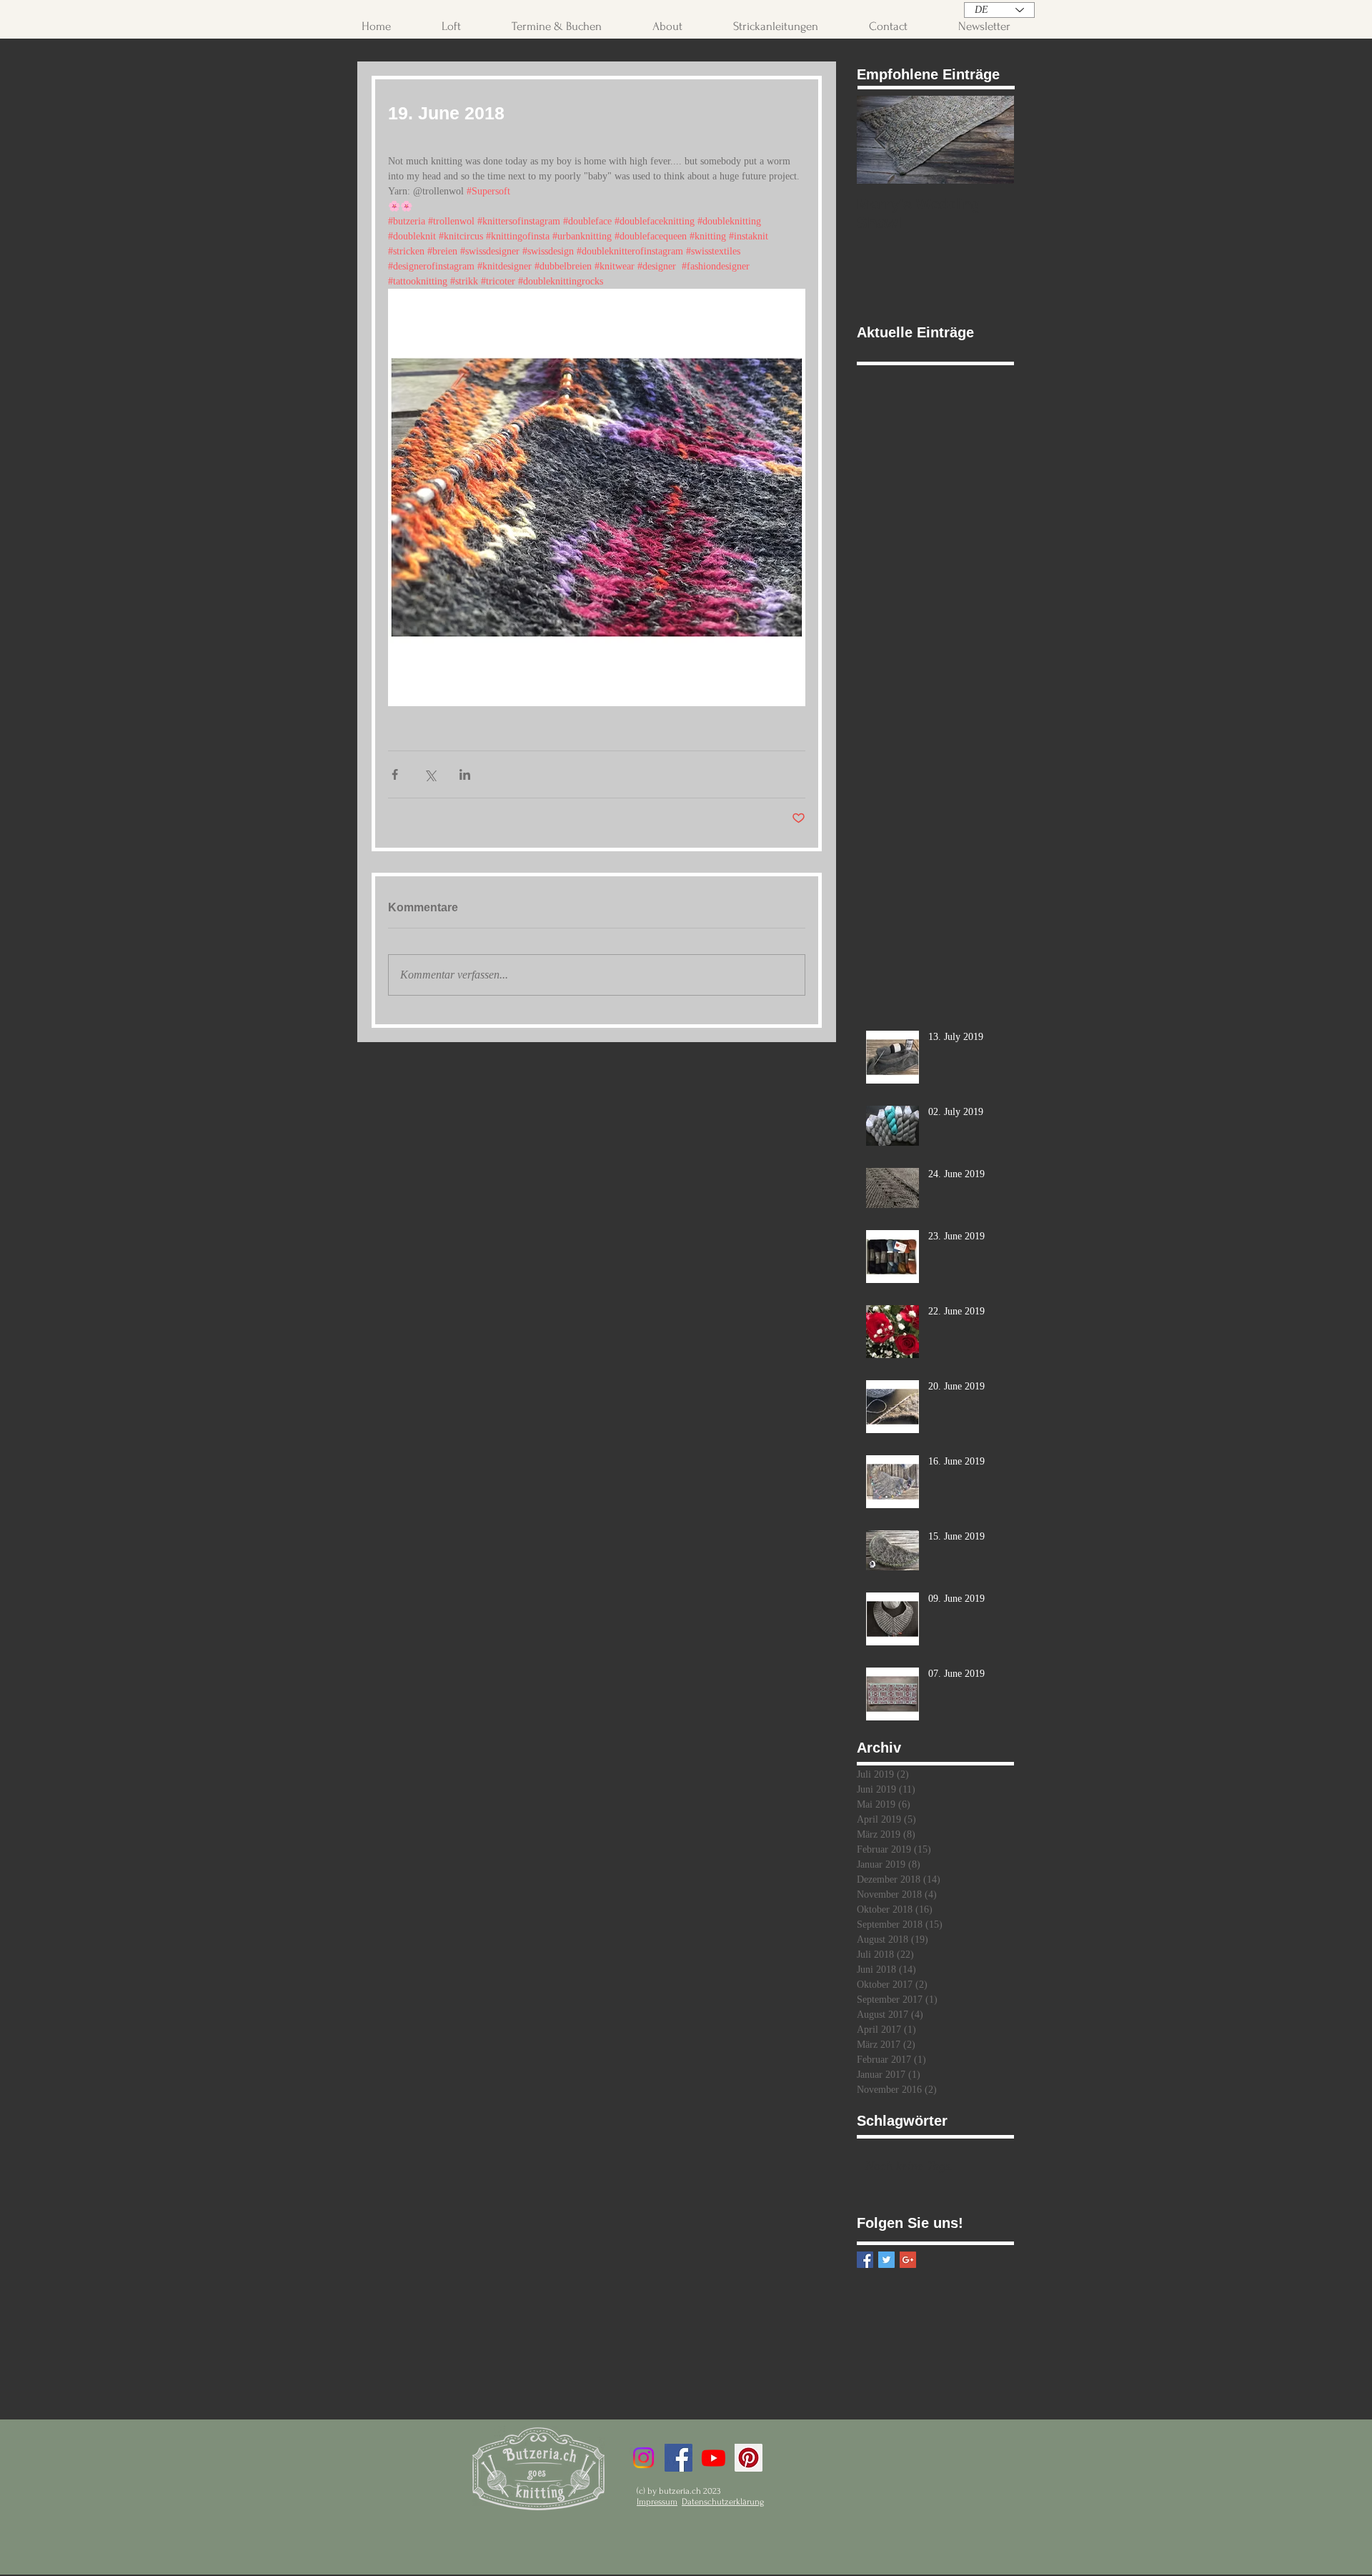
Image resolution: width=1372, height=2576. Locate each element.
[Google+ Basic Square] (908, 2260)
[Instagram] (643, 2458)
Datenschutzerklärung (723, 2502)
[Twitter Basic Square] (886, 2260)
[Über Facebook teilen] (395, 774)
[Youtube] (714, 2458)
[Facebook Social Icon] (678, 2458)
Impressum (657, 2502)
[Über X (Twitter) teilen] (430, 774)
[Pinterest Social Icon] (749, 2458)
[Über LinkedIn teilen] (465, 774)
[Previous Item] (880, 140)
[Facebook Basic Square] (865, 2260)
